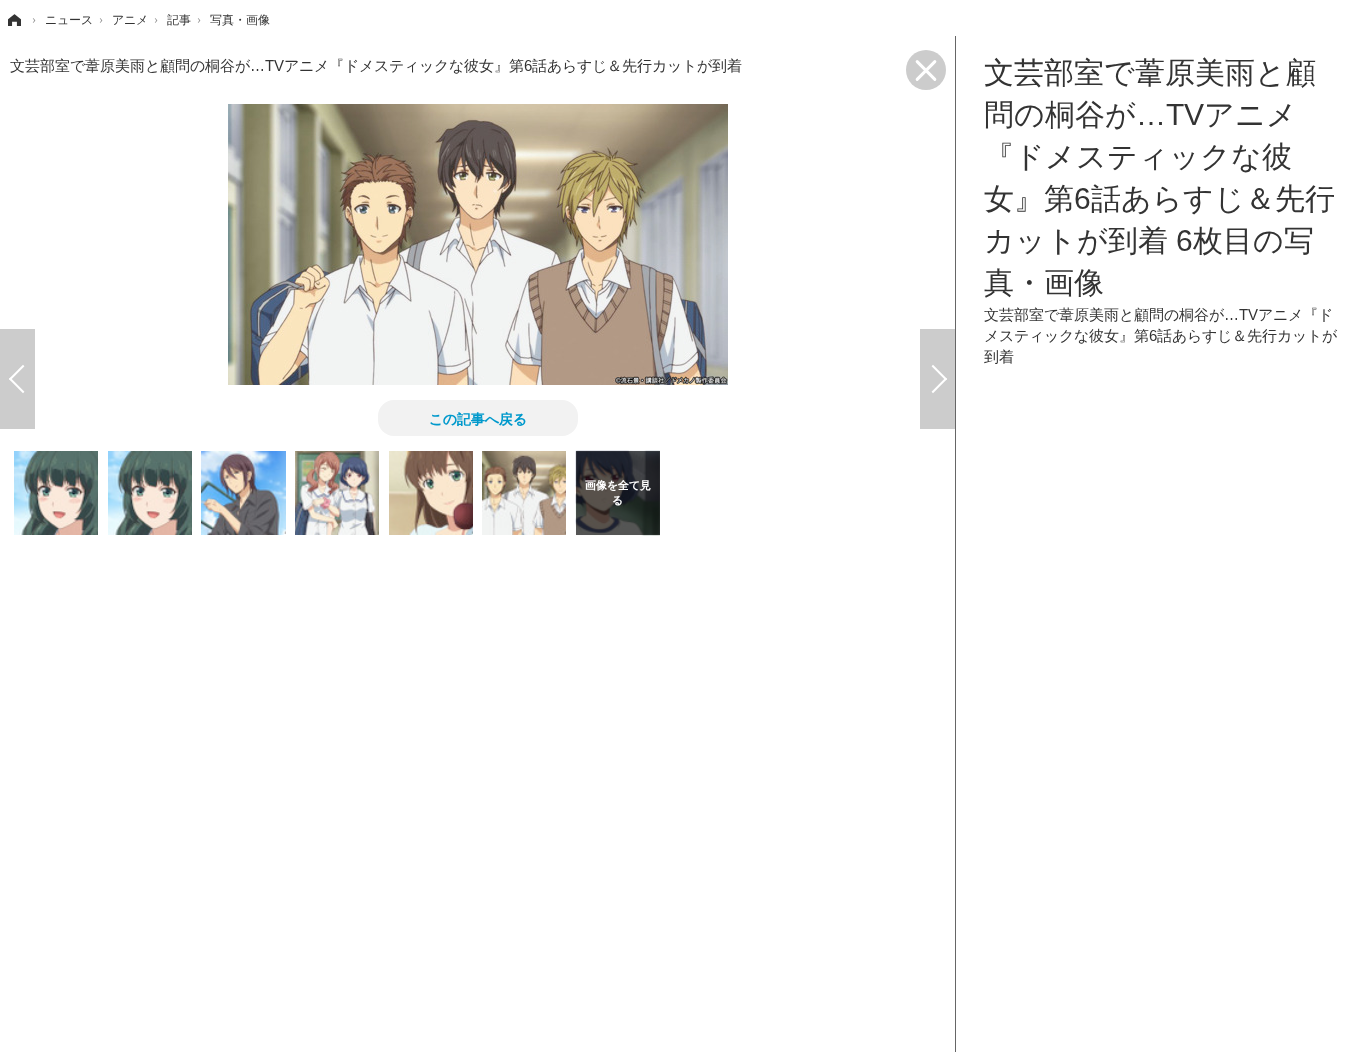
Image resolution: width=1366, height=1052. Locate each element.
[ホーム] (13, 20)
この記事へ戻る (478, 418)
